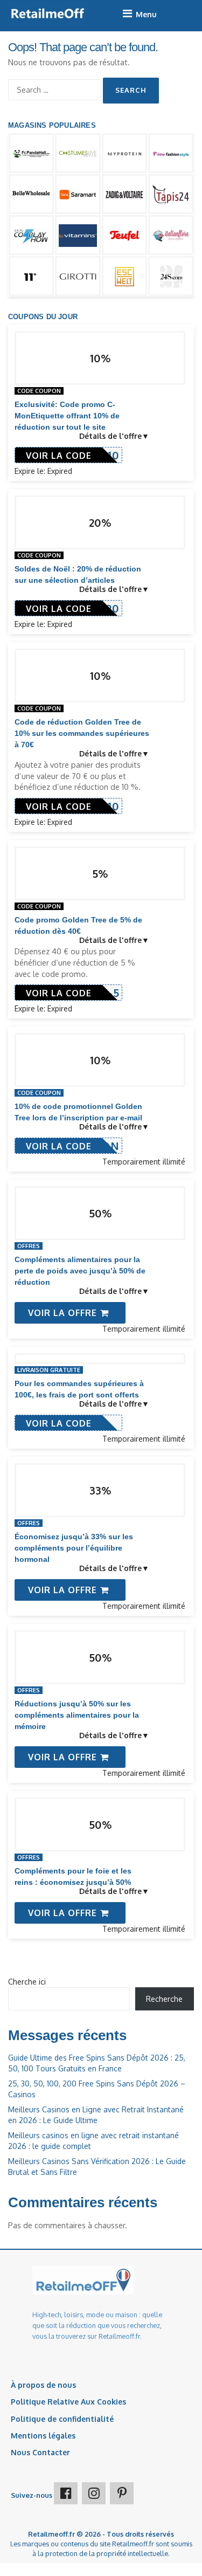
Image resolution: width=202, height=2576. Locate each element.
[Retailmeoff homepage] (48, 14)
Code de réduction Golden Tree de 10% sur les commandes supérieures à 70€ (82, 733)
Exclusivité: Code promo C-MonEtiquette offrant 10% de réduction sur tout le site (67, 416)
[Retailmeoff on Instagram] (94, 2493)
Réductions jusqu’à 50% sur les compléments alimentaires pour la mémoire (77, 1715)
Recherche (164, 1999)
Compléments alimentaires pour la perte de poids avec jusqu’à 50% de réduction (80, 1271)
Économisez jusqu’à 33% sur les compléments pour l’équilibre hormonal (74, 1548)
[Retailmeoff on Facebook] (66, 2493)
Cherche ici (27, 1982)
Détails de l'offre (110, 436)
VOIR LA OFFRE (64, 1313)
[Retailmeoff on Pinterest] (122, 2493)
